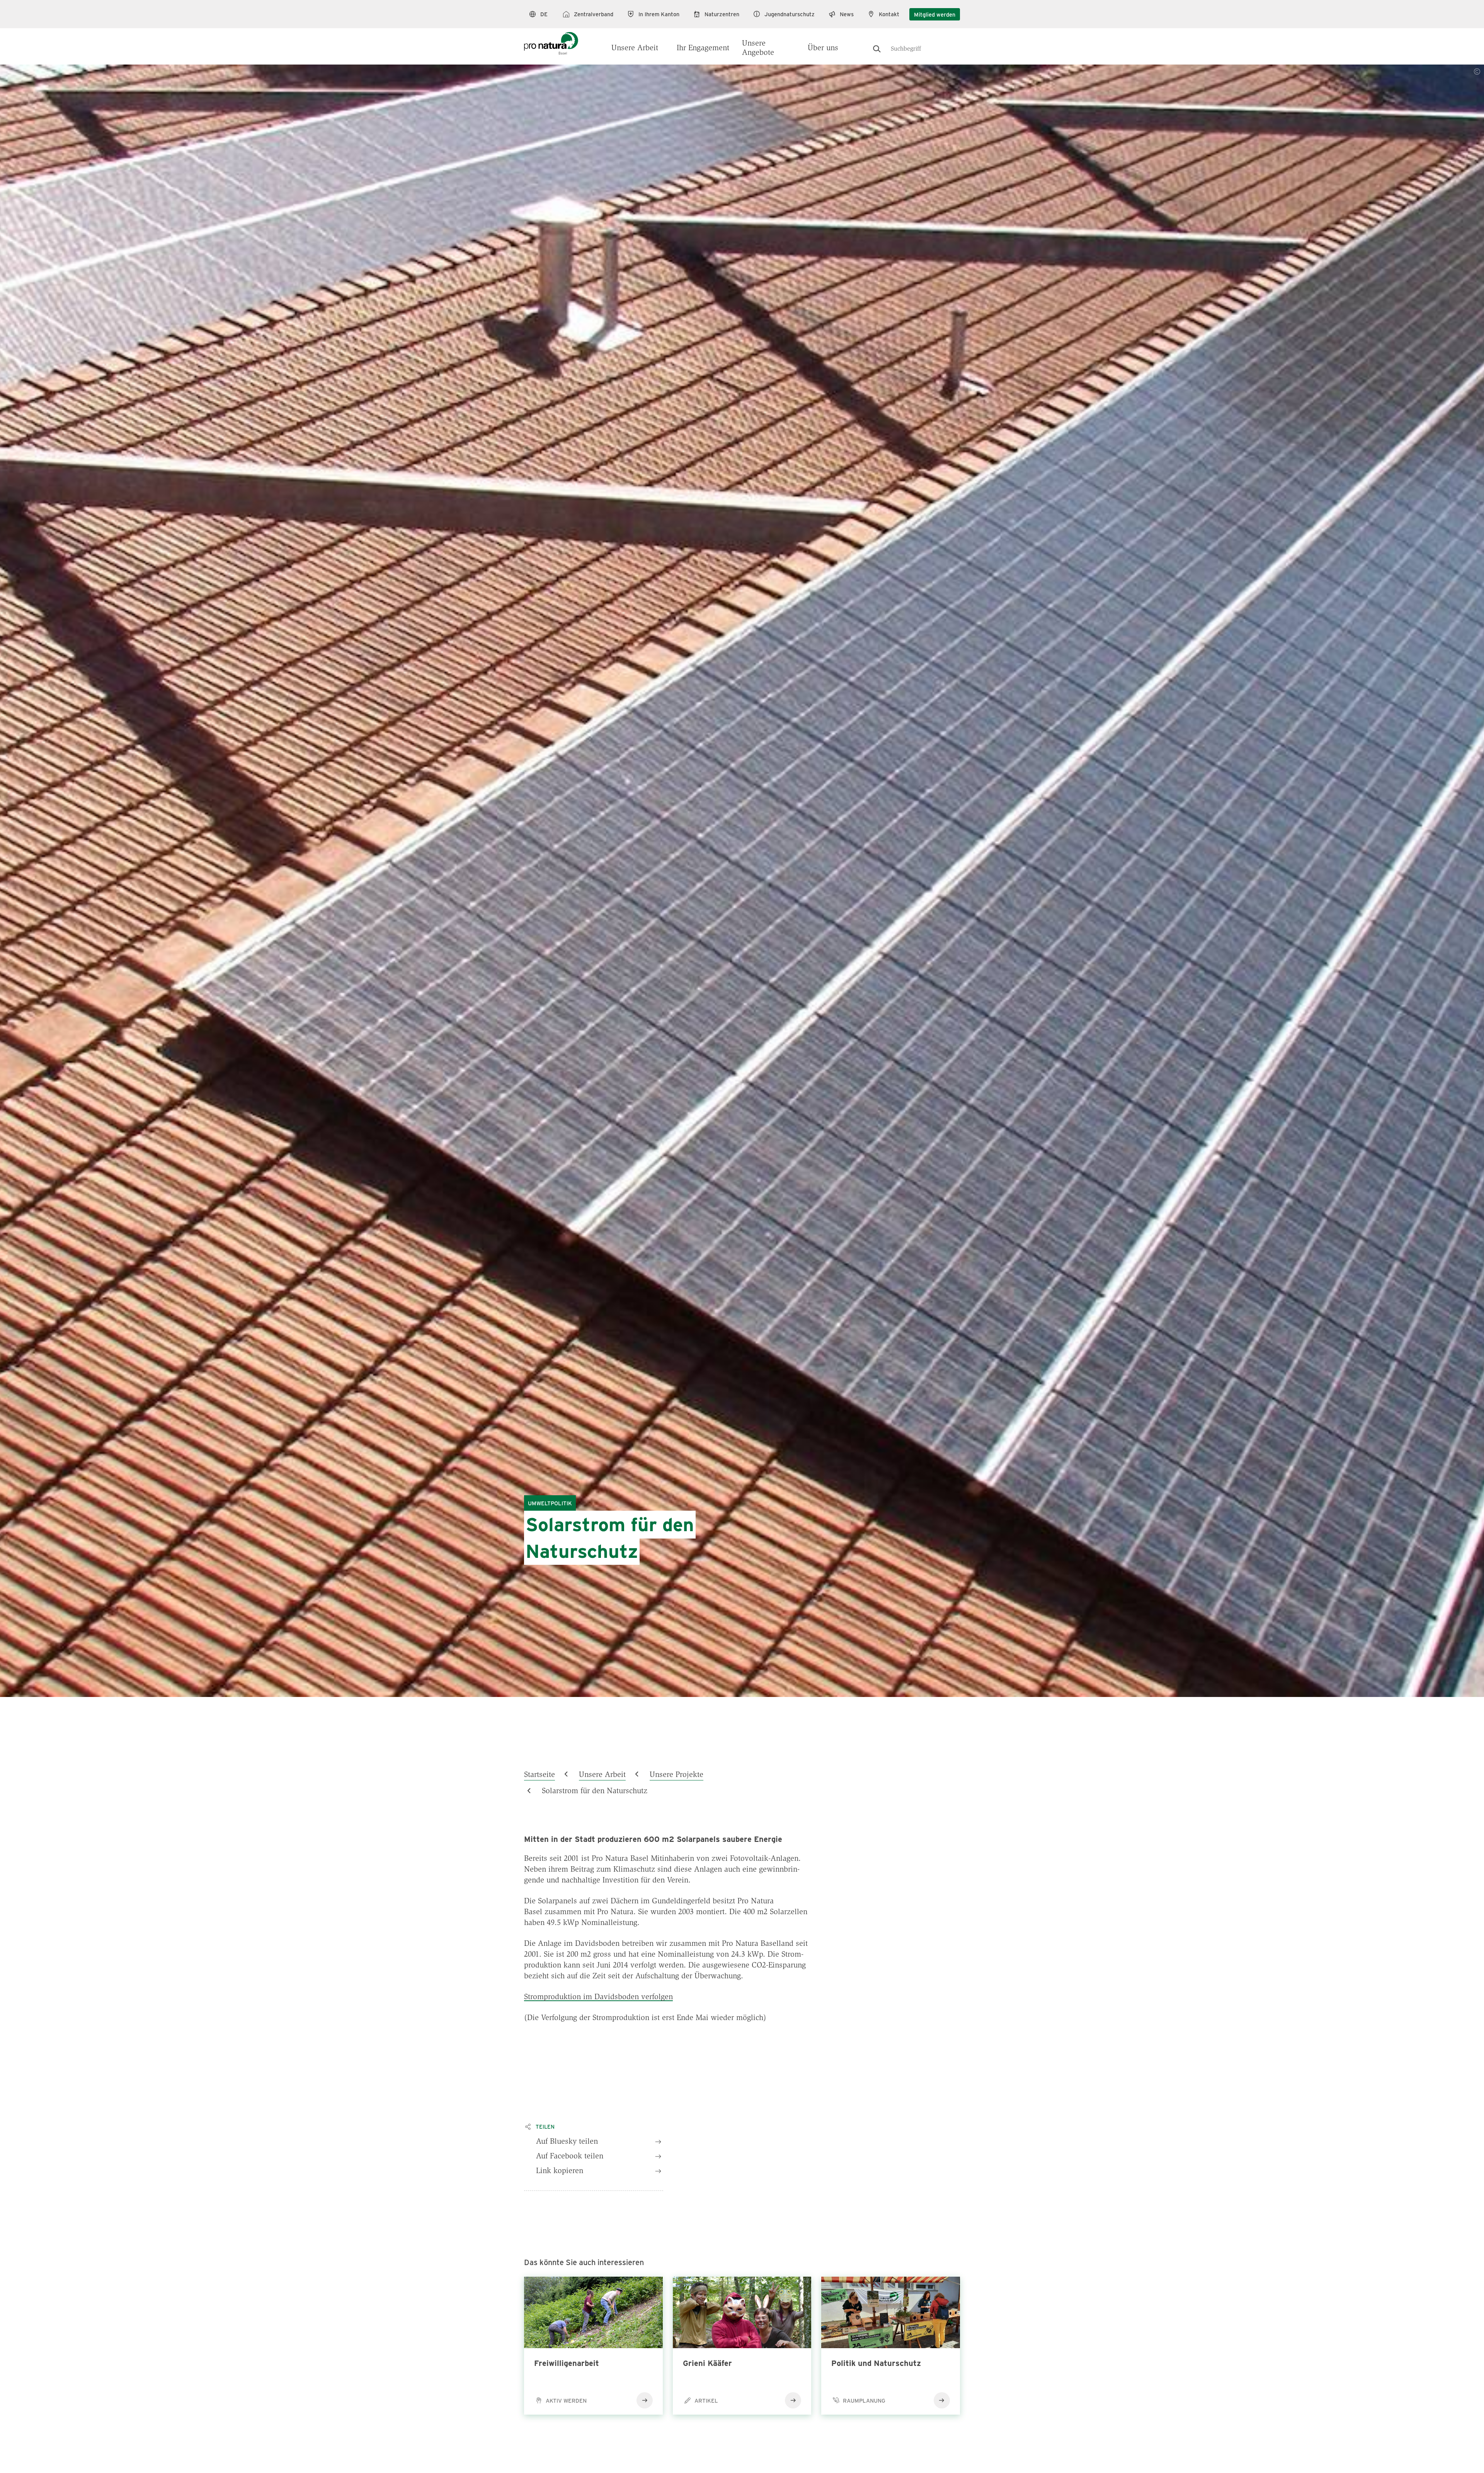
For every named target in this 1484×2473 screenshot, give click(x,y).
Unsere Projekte (676, 1775)
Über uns (823, 48)
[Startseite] (551, 39)
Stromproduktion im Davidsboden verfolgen (598, 1997)
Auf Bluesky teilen (567, 2142)
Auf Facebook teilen (570, 2156)
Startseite (539, 1775)
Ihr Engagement (703, 48)
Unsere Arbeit (635, 48)
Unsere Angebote (758, 48)
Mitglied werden (935, 14)
